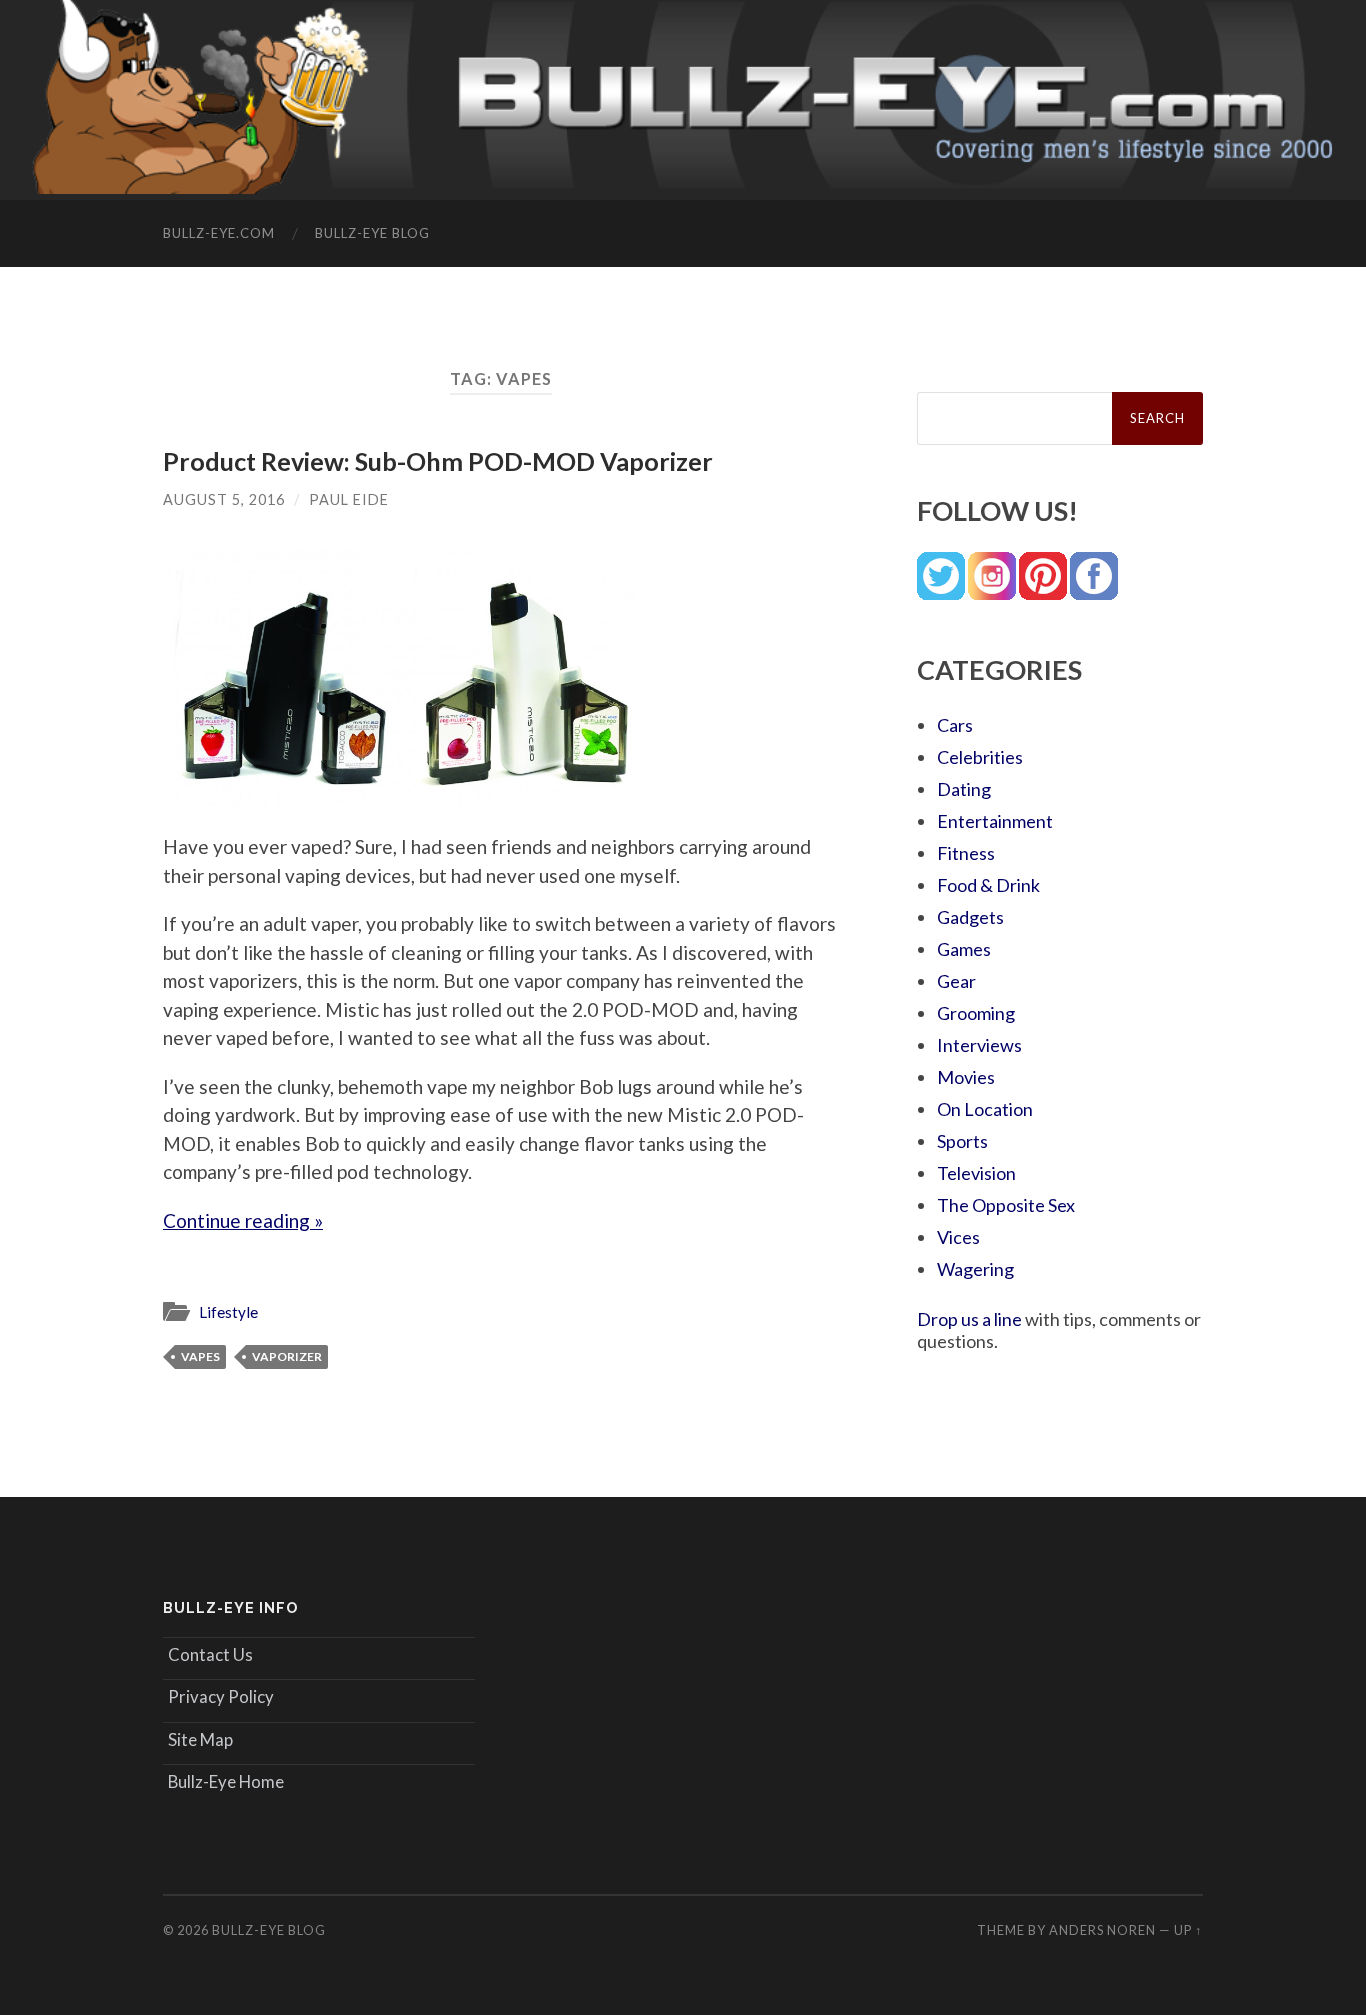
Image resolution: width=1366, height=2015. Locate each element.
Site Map (200, 1739)
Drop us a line (969, 1319)
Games (964, 949)
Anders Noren (1102, 1930)
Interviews (979, 1045)
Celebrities (980, 757)
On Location (985, 1109)
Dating (964, 789)
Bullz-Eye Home (226, 1781)
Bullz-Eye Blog (372, 233)
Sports (962, 1141)
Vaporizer (287, 1356)
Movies (966, 1077)
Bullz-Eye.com (219, 233)
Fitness (966, 853)
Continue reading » (243, 1220)
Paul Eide (349, 499)
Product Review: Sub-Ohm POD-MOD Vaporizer (438, 461)
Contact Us (210, 1654)
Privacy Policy (221, 1696)
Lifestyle (228, 1312)
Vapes (200, 1356)
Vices (958, 1237)
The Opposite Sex (1006, 1205)
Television (976, 1173)
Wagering (975, 1269)
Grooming (976, 1013)
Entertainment (995, 821)
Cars (955, 725)
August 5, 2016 (224, 499)
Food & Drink (988, 885)
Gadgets (970, 917)
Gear (956, 981)
